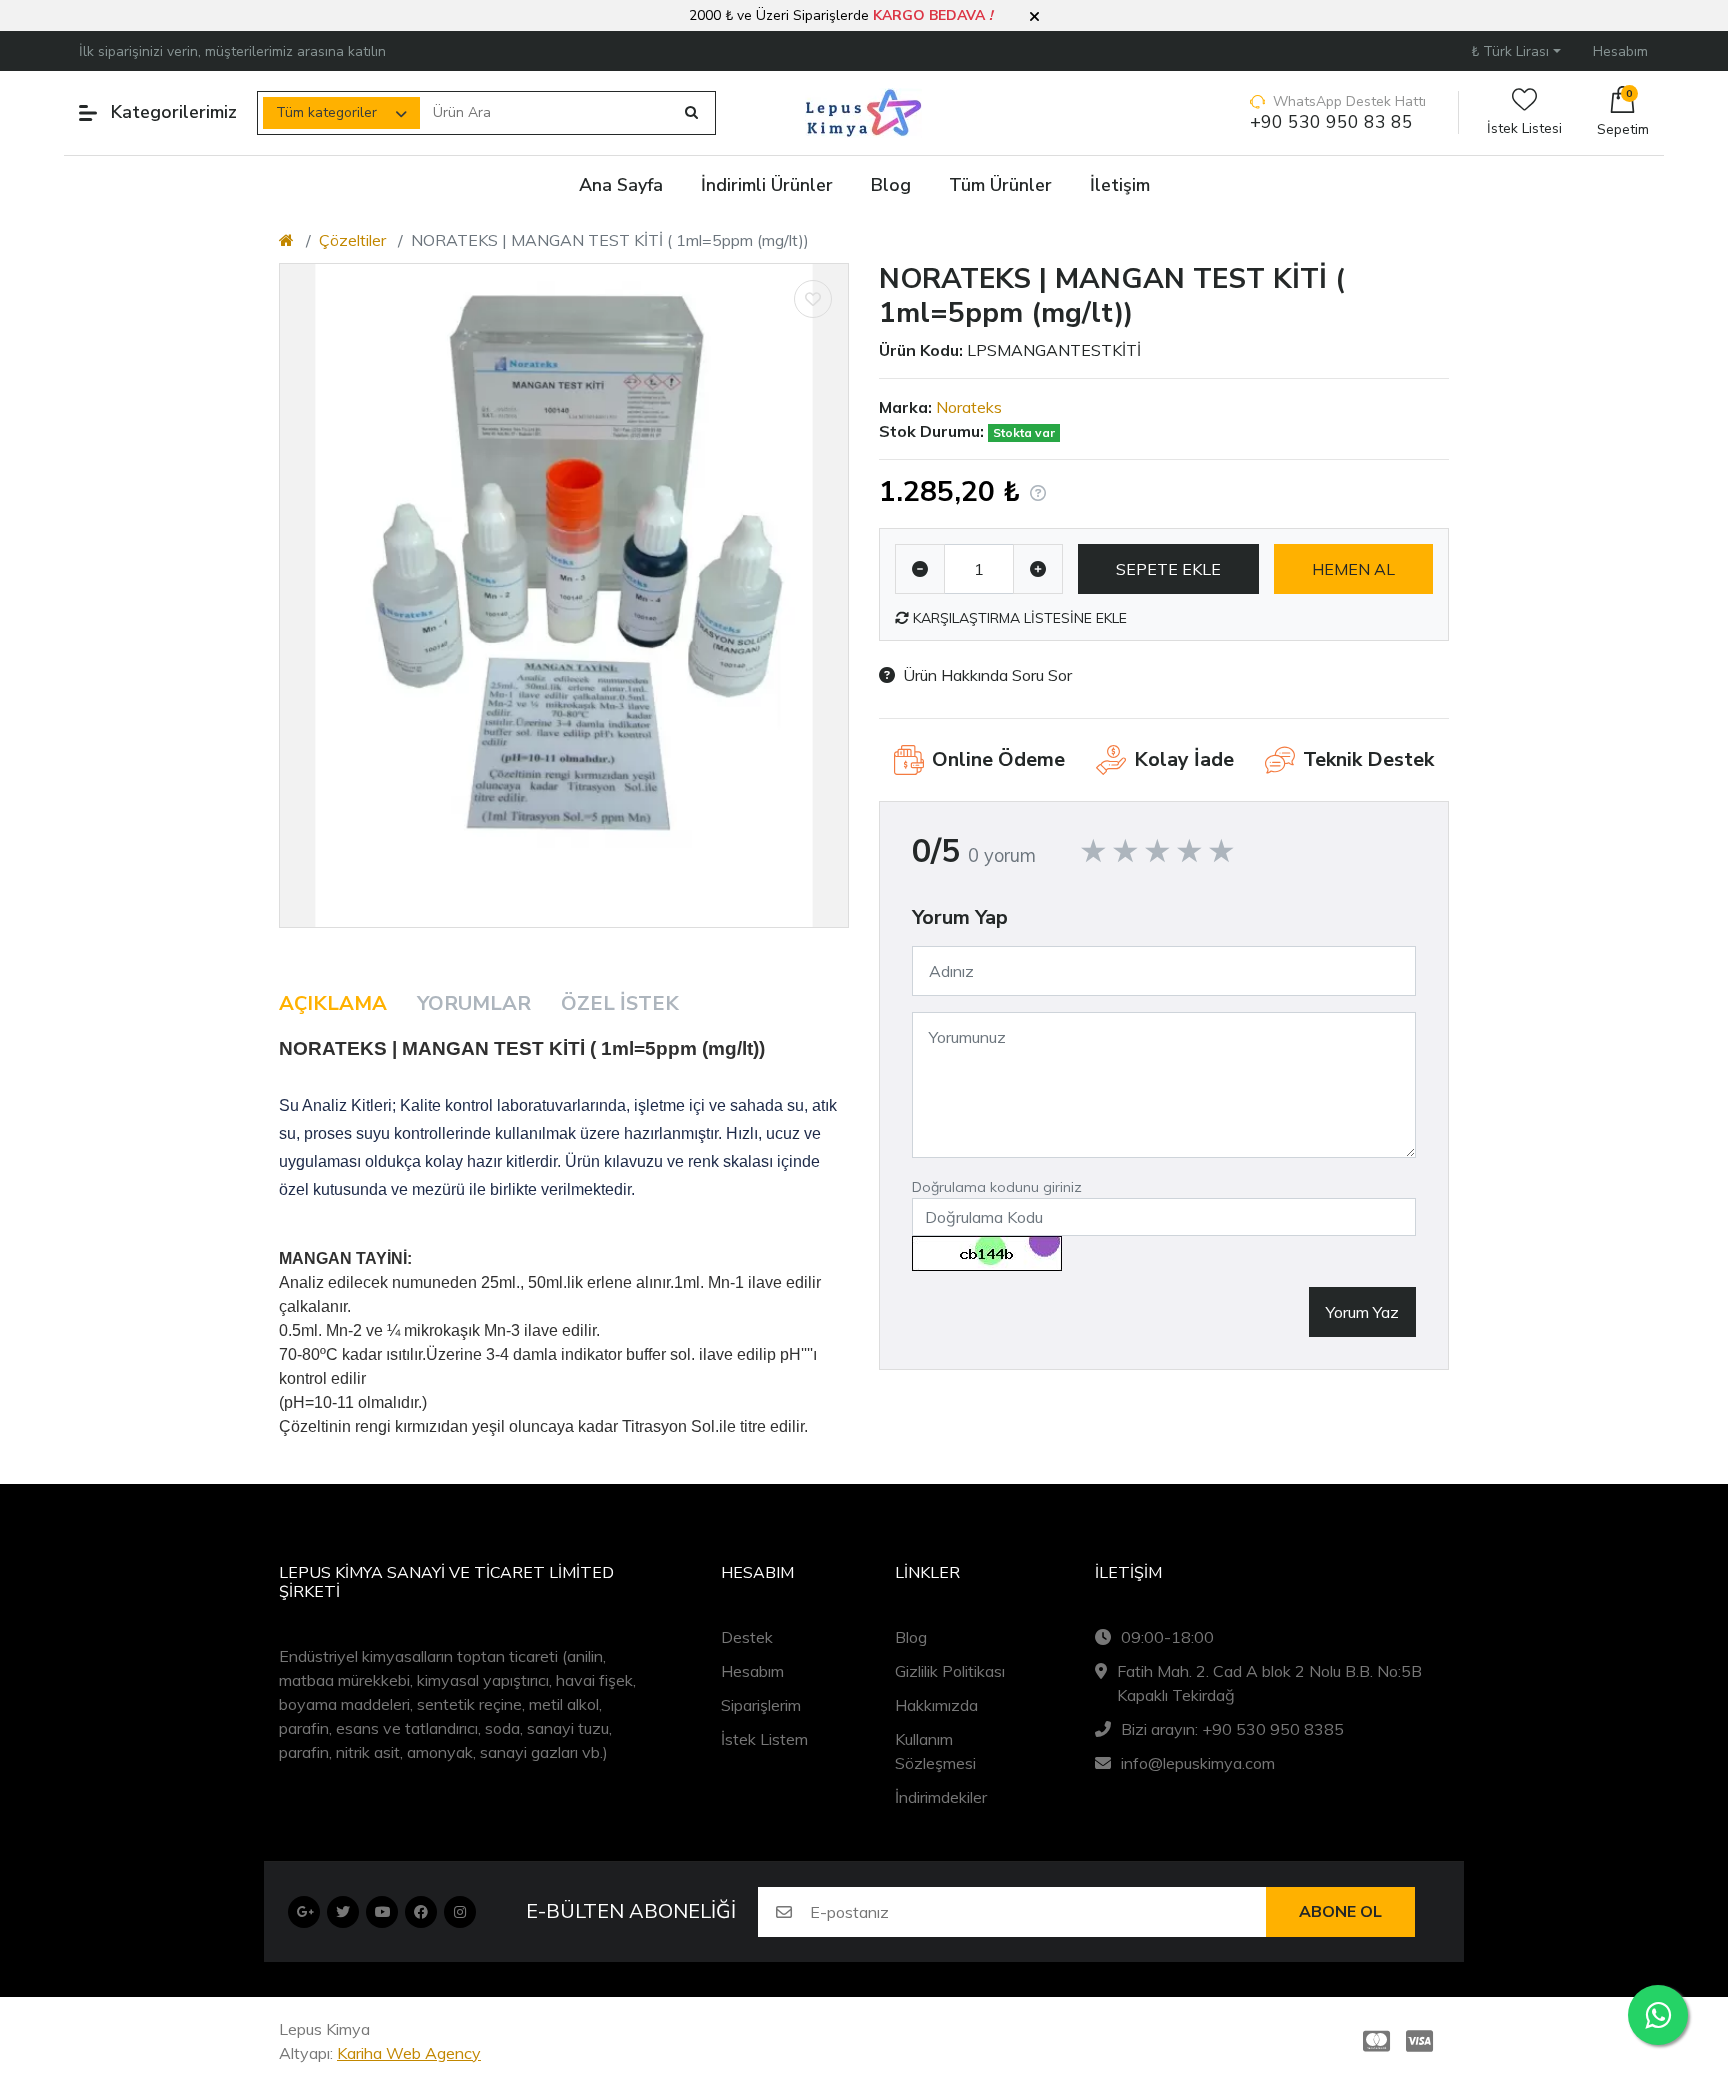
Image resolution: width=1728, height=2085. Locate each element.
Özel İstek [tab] (620, 1003)
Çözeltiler (352, 240)
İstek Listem (764, 1739)
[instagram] (460, 1912)
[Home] (286, 240)
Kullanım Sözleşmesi (935, 1751)
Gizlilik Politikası (950, 1671)
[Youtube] (382, 1912)
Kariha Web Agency (409, 2053)
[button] (1034, 17)
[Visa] (1423, 2041)
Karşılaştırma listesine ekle (1018, 618)
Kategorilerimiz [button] (174, 112)
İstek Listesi (1524, 128)
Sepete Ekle (1168, 569)
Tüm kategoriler (326, 112)
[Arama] (691, 113)
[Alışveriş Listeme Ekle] (813, 299)
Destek (747, 1637)
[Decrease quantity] (920, 569)
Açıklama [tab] (333, 1003)
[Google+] (304, 1912)
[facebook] (421, 1912)
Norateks (969, 407)
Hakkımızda (936, 1705)
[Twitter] (343, 1912)
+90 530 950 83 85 (1331, 122)
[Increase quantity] (1038, 569)
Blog (911, 1637)
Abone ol (1340, 1912)
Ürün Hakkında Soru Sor (987, 675)
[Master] (1372, 2041)
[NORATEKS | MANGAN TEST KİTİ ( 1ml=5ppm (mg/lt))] (564, 595)
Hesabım (752, 1671)
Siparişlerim (761, 1705)
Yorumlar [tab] (474, 1003)
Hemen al (1353, 569)
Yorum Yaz (1362, 1312)
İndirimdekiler (941, 1797)
